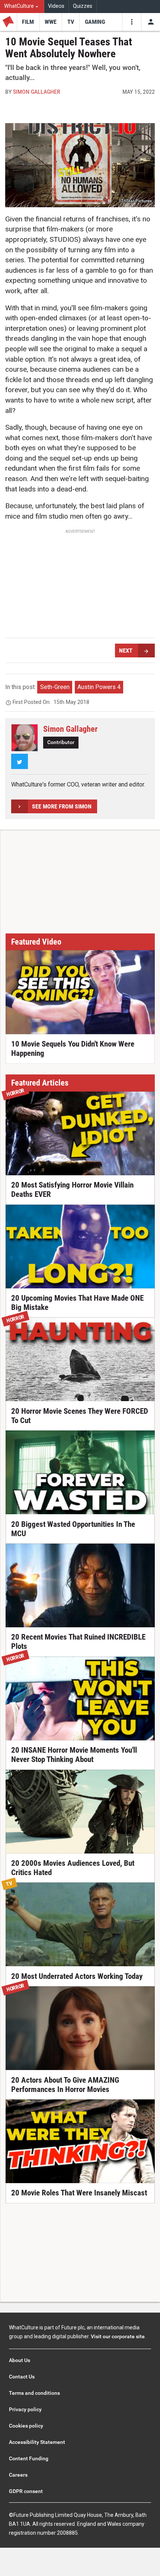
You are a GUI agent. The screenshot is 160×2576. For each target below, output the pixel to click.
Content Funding (29, 2458)
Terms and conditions (34, 2393)
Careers (18, 2475)
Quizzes (83, 6)
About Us (20, 2360)
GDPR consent (26, 2491)
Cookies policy (26, 2426)
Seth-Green (55, 687)
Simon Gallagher (37, 92)
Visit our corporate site (118, 2336)
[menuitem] (22, 7)
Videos (56, 6)
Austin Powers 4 (99, 687)
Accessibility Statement (37, 2442)
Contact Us (22, 2377)
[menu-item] (28, 22)
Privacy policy (25, 2409)
